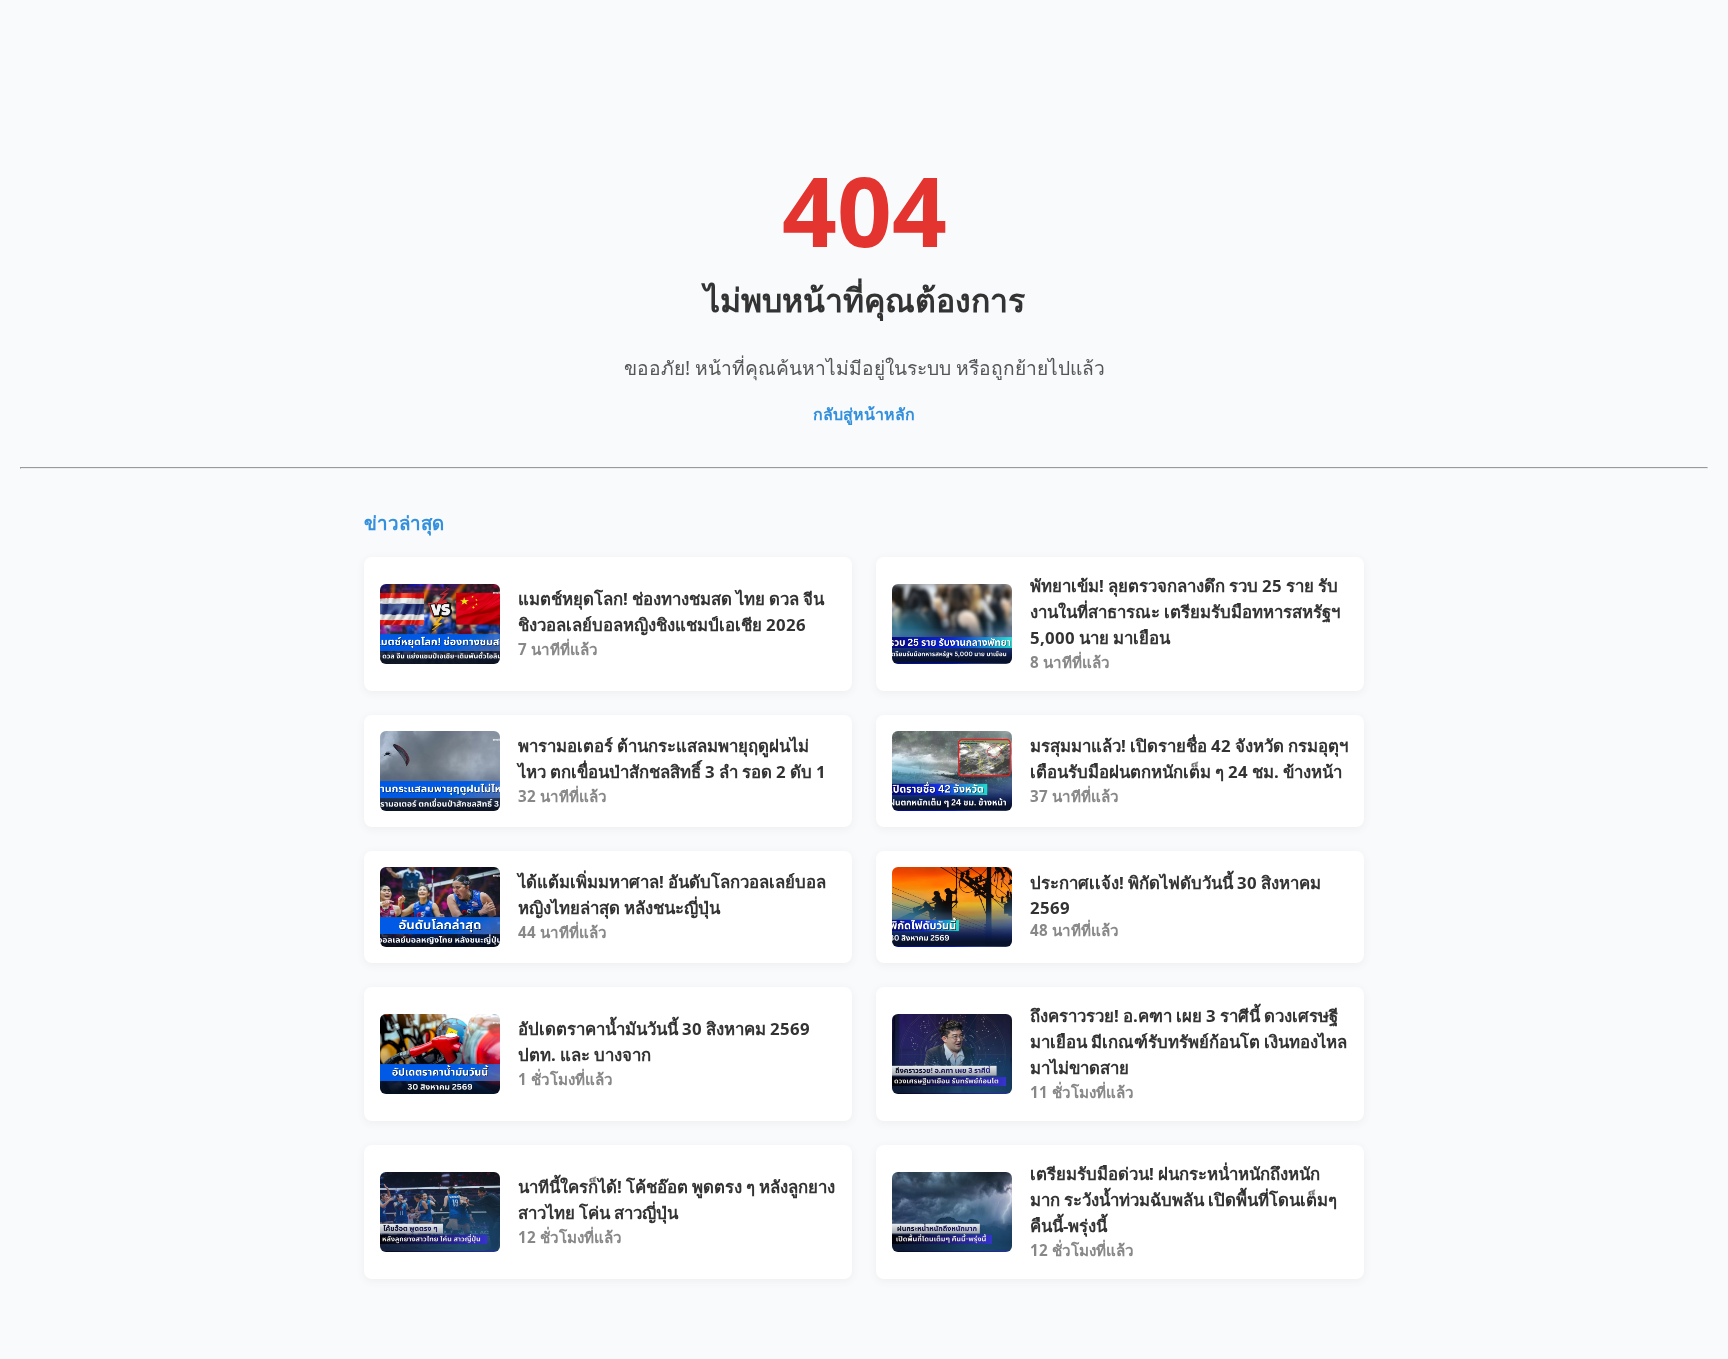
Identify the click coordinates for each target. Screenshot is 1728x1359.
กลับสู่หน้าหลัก (864, 414)
